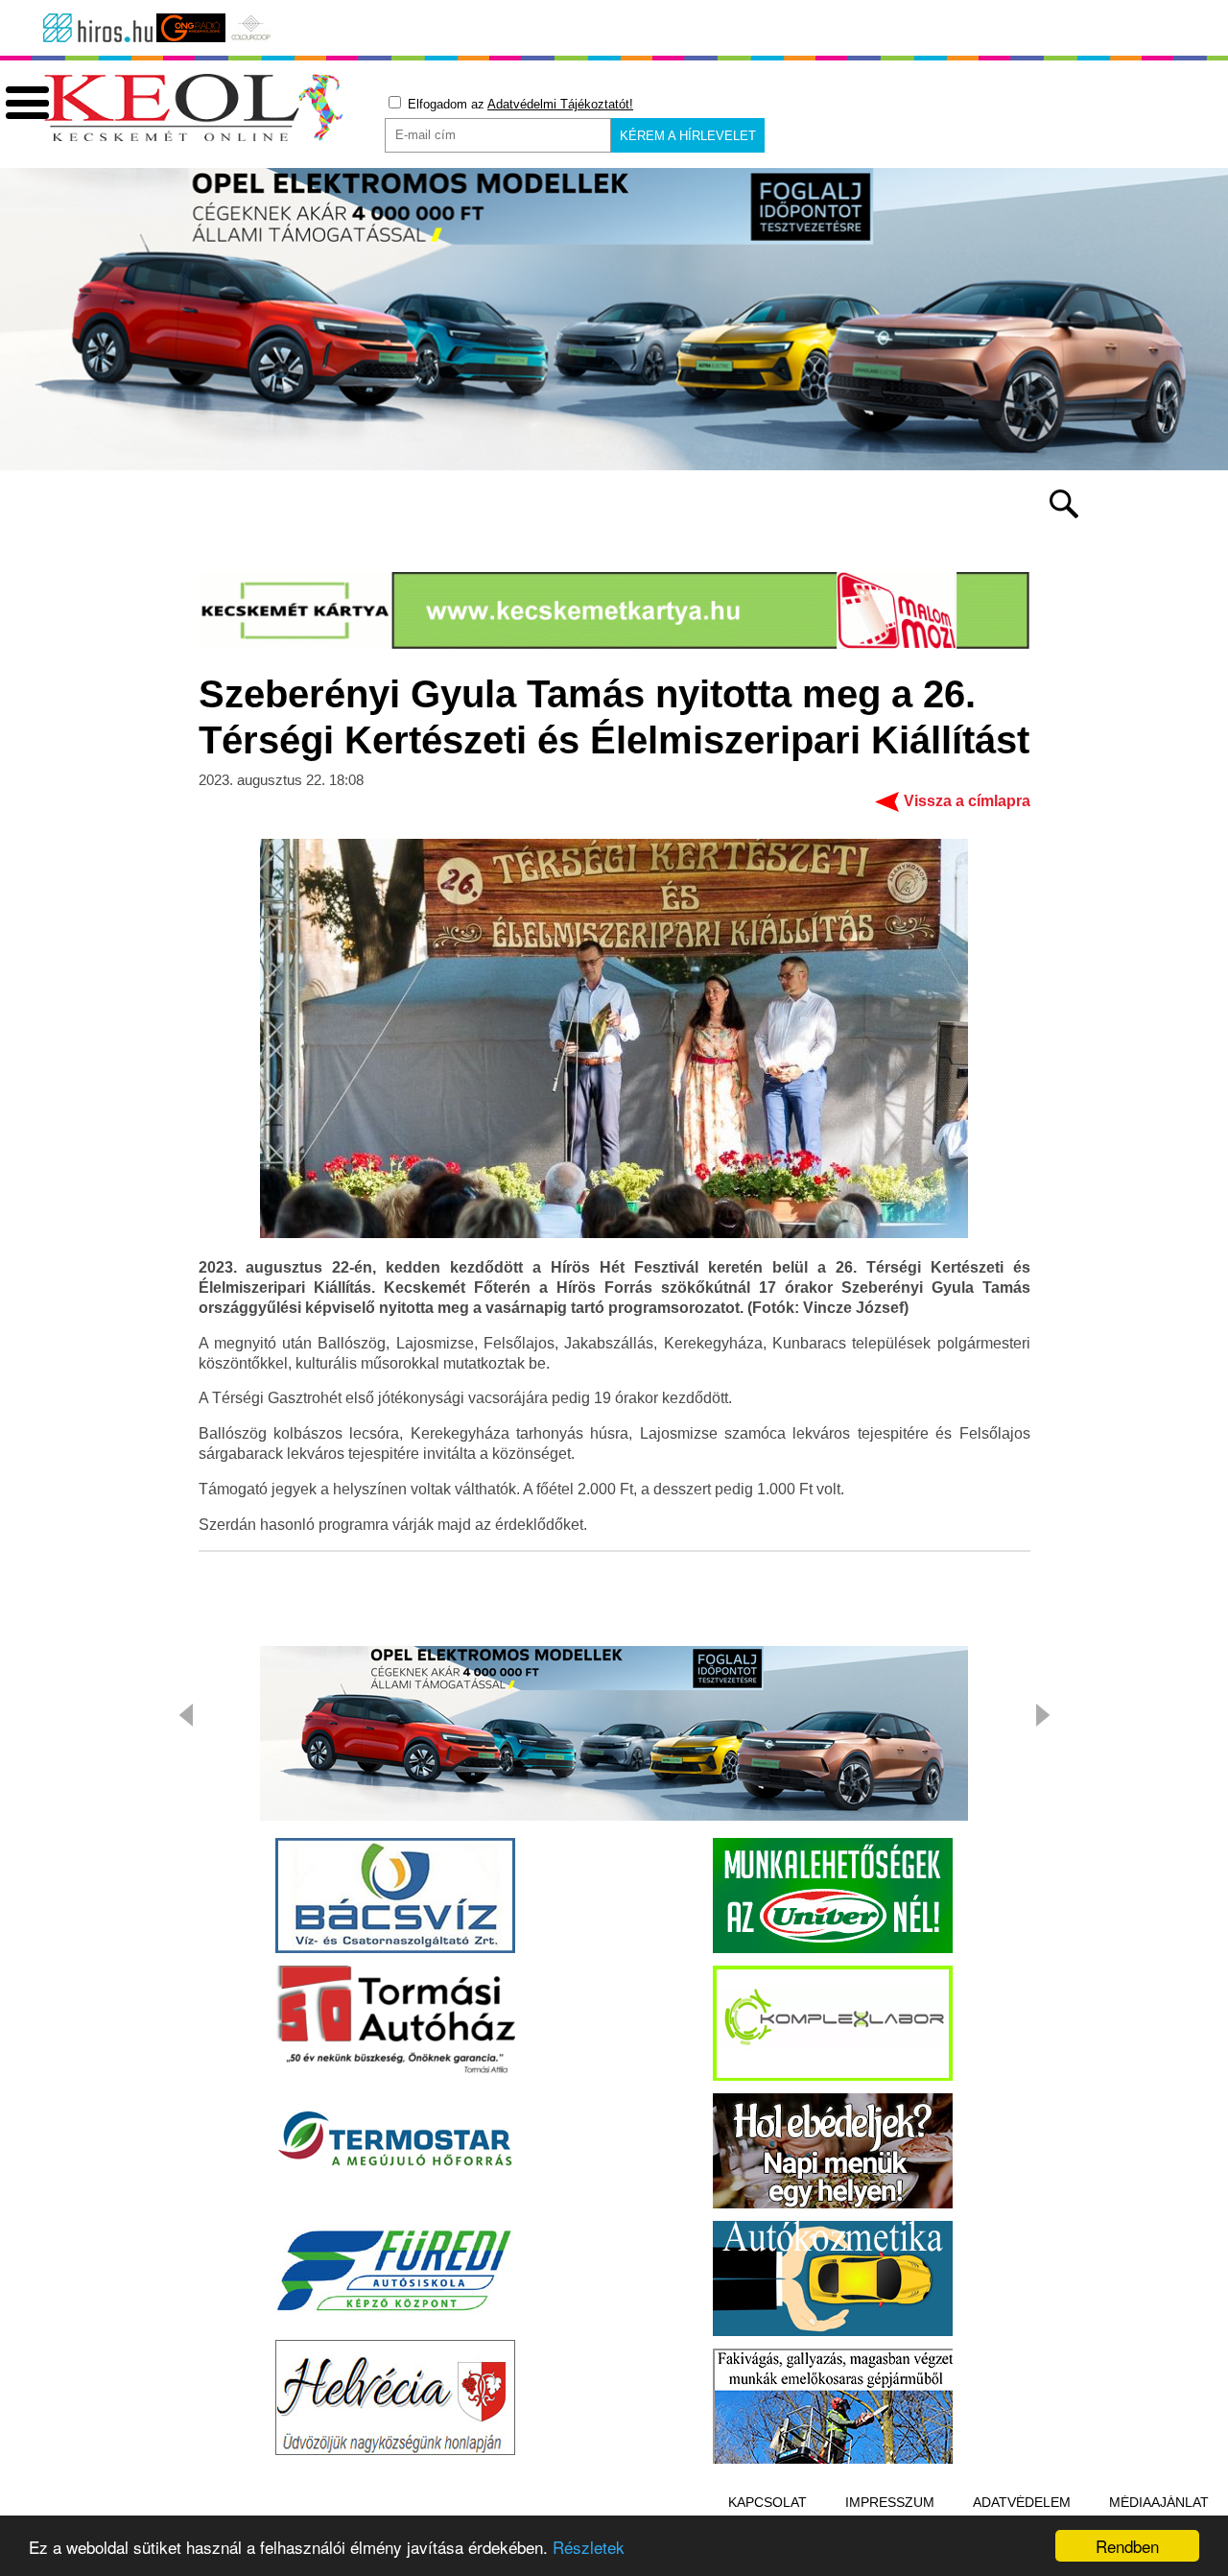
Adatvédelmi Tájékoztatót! (560, 104)
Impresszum (890, 2502)
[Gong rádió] (191, 28)
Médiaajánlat (1159, 2502)
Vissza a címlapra (967, 801)
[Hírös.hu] (98, 28)
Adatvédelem (1022, 2502)
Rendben (1127, 2546)
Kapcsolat (767, 2502)
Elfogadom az (519, 104)
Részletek (589, 2547)
